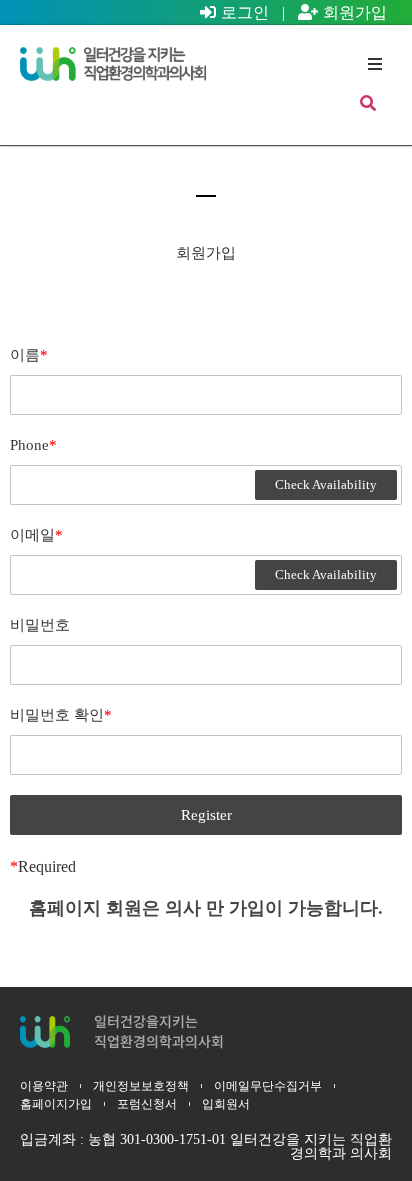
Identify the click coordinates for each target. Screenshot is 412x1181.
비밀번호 (40, 625)
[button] (374, 63)
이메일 (36, 535)
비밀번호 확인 (61, 715)
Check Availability (326, 484)
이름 (29, 355)
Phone (33, 445)
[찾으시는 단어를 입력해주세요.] (368, 104)
